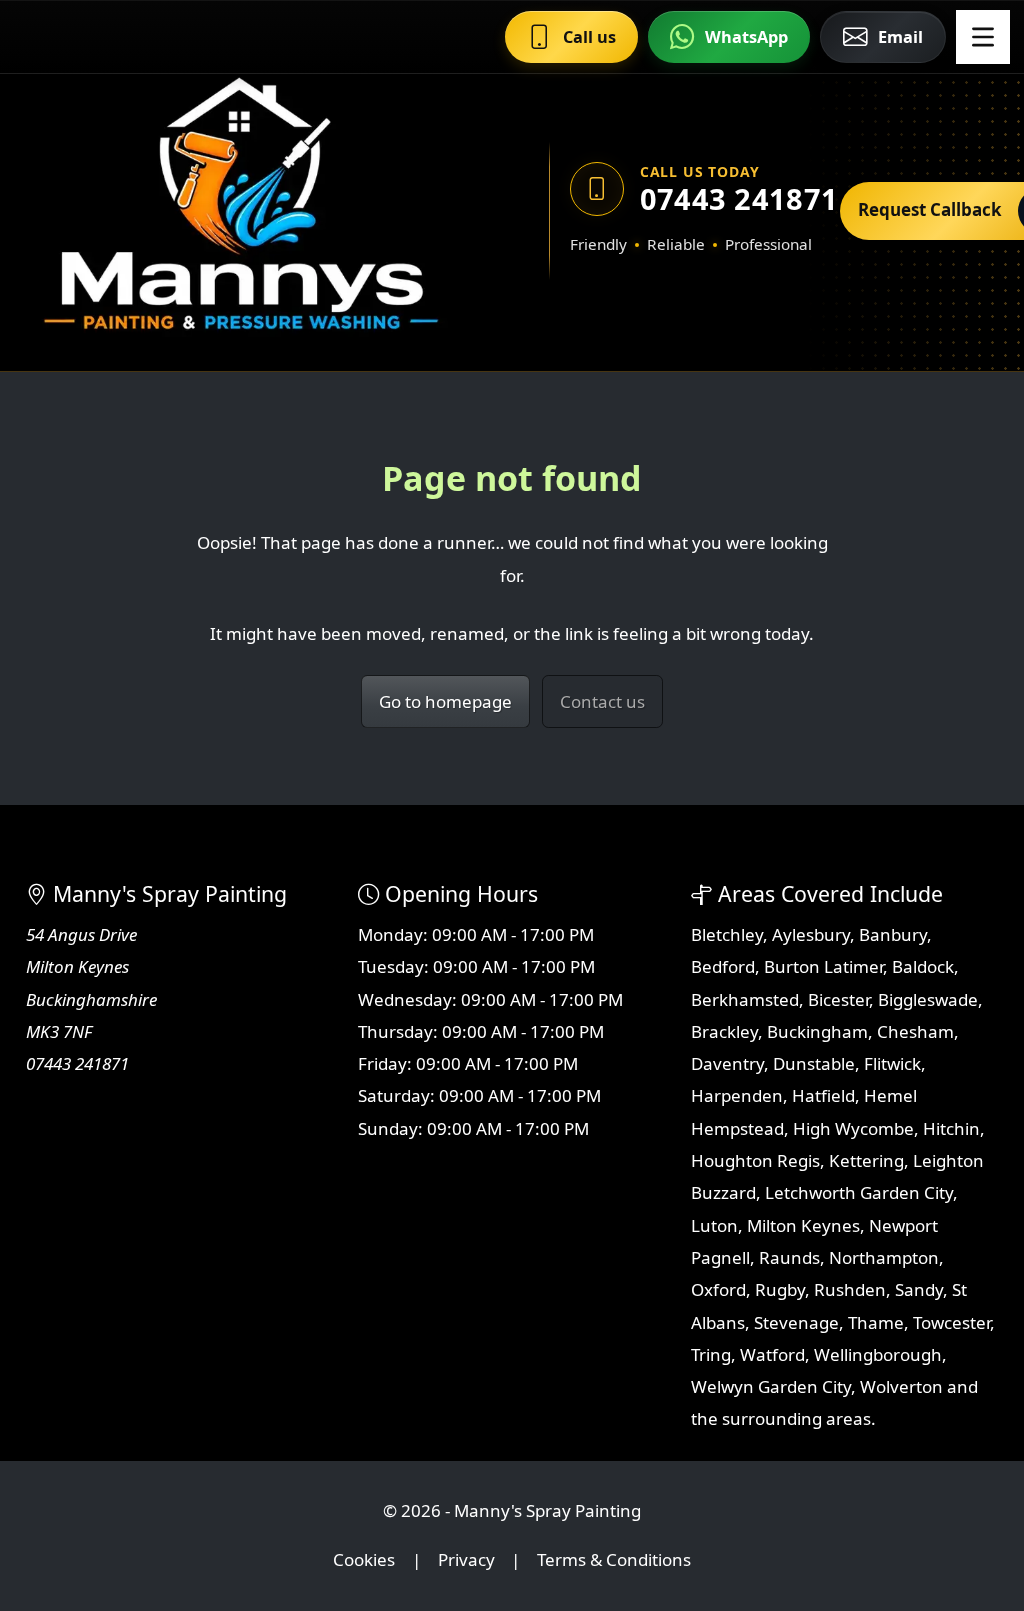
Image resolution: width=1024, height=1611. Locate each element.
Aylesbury (811, 934)
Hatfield (823, 1095)
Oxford (718, 1289)
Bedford (723, 966)
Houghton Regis (755, 1160)
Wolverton (901, 1386)
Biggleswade (928, 999)
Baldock (923, 966)
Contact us (602, 701)
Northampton (884, 1257)
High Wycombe (853, 1128)
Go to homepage (445, 701)
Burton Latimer (823, 966)
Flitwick (892, 1063)
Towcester (951, 1322)
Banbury (893, 934)
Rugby (780, 1289)
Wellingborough (878, 1354)
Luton (714, 1225)
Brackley (724, 1031)
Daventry (727, 1063)
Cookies (364, 1559)
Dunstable (814, 1063)
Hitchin (951, 1128)
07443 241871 (730, 198)
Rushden (850, 1289)
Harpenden (737, 1095)
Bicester (838, 999)
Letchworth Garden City (859, 1192)
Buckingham (817, 1031)
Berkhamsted (745, 999)
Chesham (915, 1031)
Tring (711, 1354)
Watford (772, 1354)
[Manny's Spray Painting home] (249, 210)
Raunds (789, 1257)
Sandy (919, 1289)
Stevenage (796, 1322)
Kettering (866, 1160)
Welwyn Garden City (771, 1386)
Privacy (466, 1559)
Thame (876, 1322)
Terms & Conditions (614, 1559)
